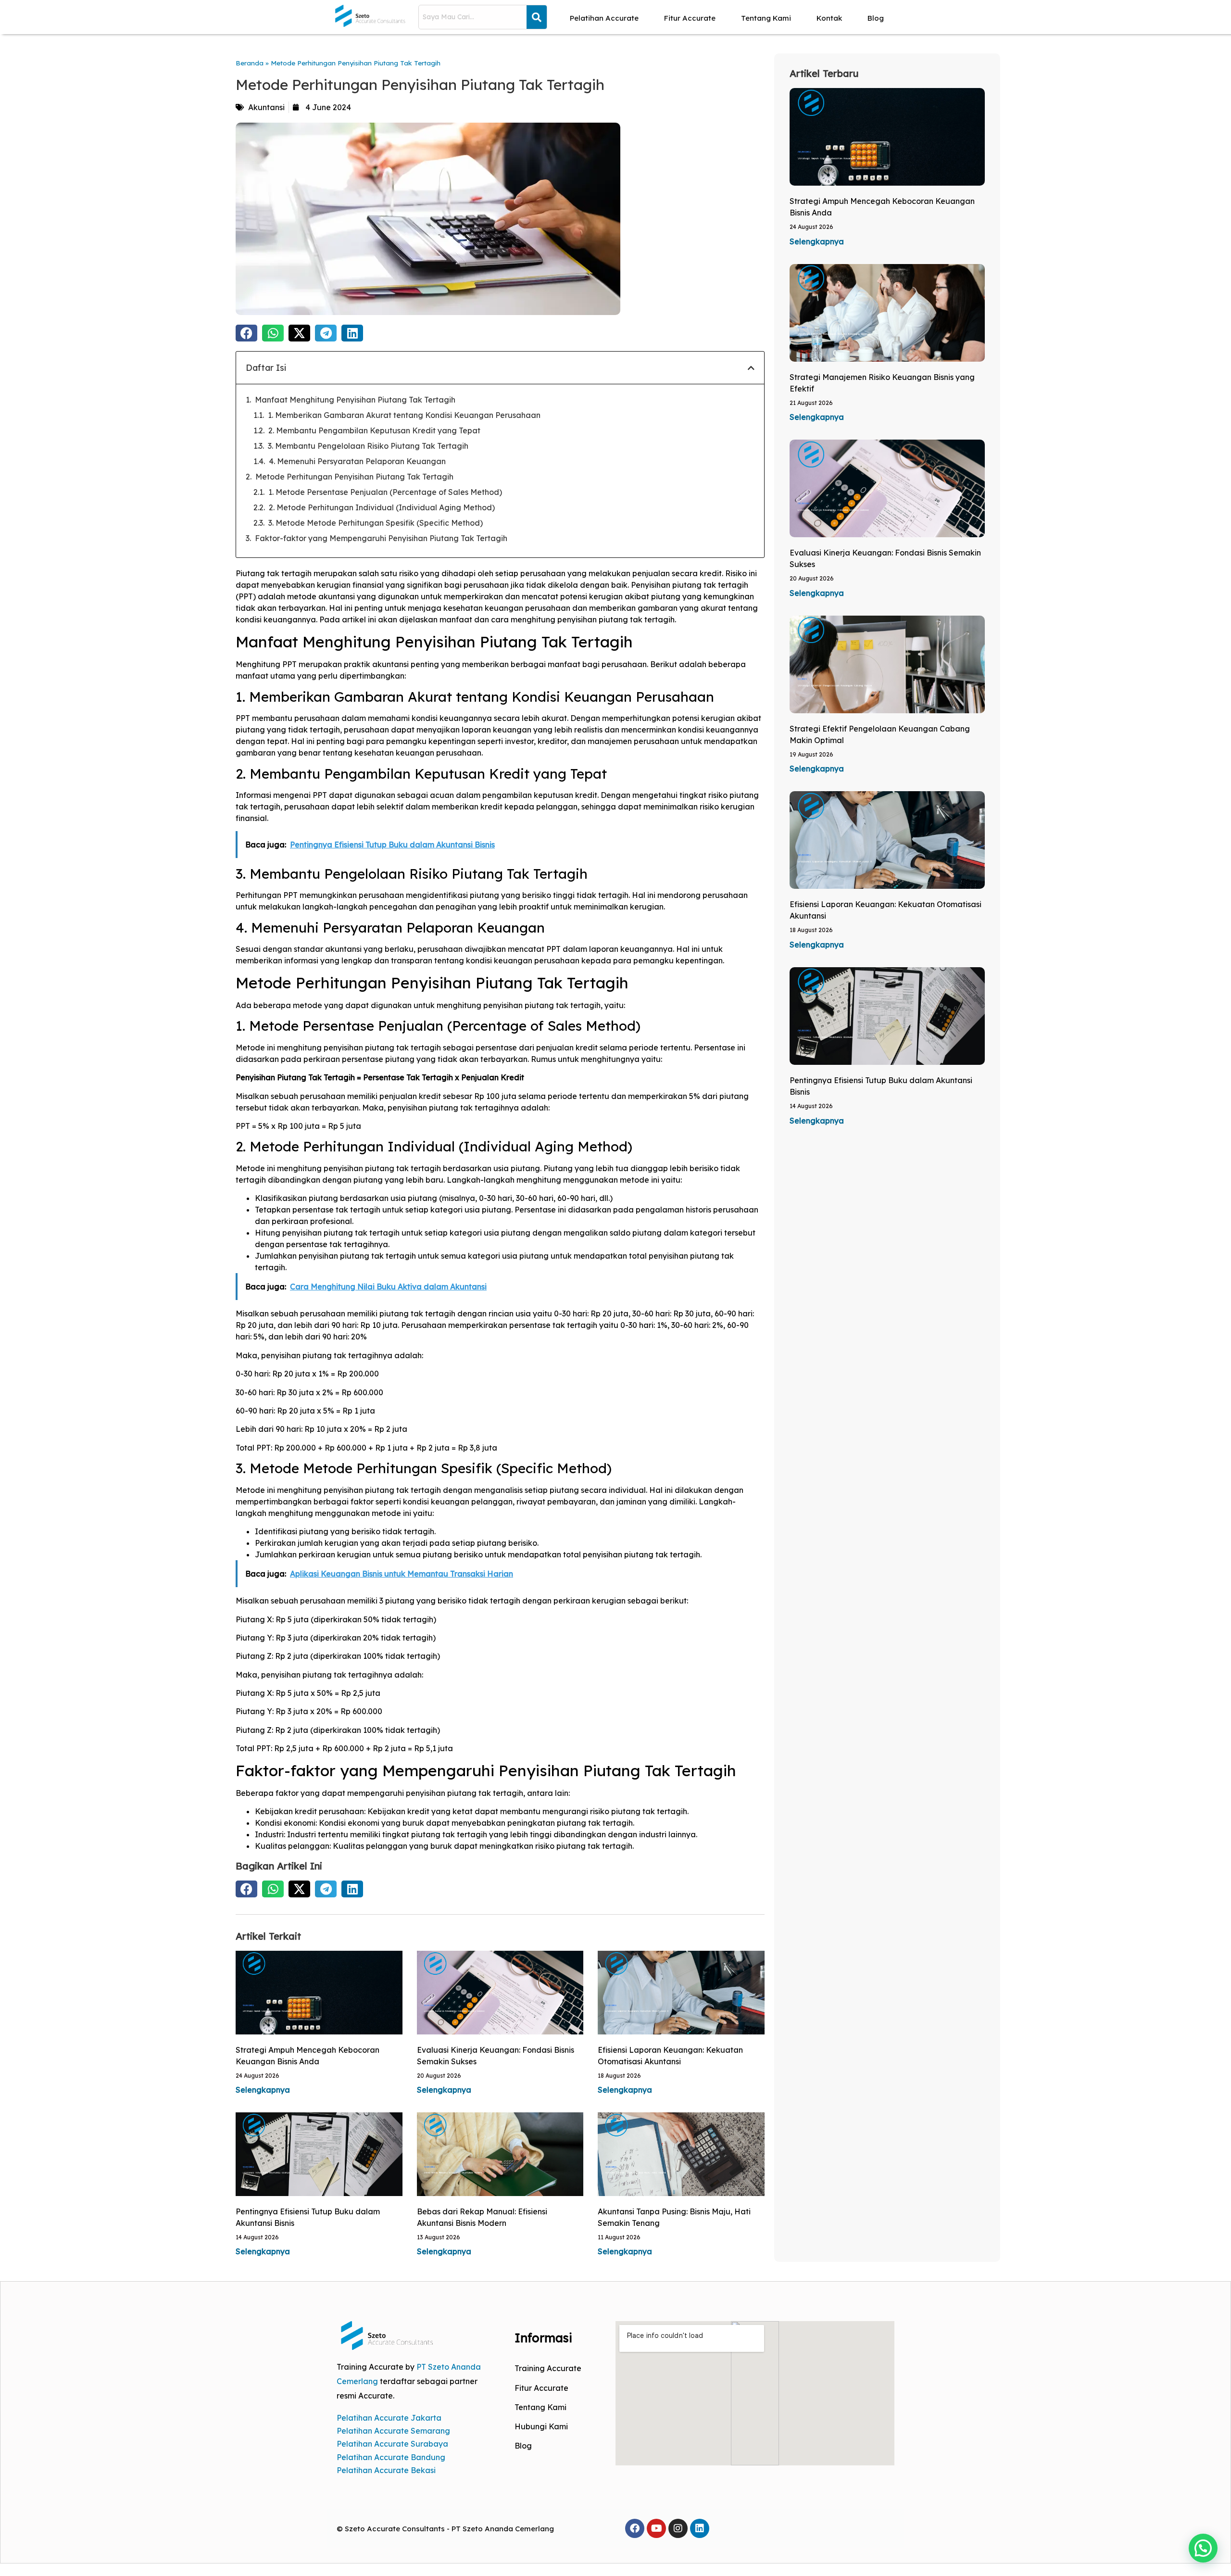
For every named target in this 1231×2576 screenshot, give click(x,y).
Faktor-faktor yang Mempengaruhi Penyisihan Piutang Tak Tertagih (381, 538)
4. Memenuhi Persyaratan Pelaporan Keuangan (357, 461)
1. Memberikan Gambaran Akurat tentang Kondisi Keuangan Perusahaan (404, 415)
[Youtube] (656, 2528)
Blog (876, 18)
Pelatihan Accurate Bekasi (386, 2470)
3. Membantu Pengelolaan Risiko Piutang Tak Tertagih (368, 446)
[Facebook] (635, 2528)
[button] (246, 333)
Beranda (250, 63)
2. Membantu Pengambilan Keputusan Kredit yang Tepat (374, 430)
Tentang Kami (766, 18)
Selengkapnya (263, 2090)
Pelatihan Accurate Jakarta (389, 2418)
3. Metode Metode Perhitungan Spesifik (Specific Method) (376, 523)
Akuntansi (266, 107)
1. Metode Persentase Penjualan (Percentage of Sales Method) (385, 492)
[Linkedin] (700, 2528)
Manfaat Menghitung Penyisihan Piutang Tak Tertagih (355, 400)
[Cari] (537, 17)
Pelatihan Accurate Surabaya (392, 2444)
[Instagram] (678, 2528)
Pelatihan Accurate (604, 18)
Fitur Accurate (690, 18)
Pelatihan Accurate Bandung (391, 2457)
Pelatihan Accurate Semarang (393, 2431)
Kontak (829, 18)
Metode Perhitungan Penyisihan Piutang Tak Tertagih (354, 477)
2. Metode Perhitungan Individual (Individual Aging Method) (382, 507)
